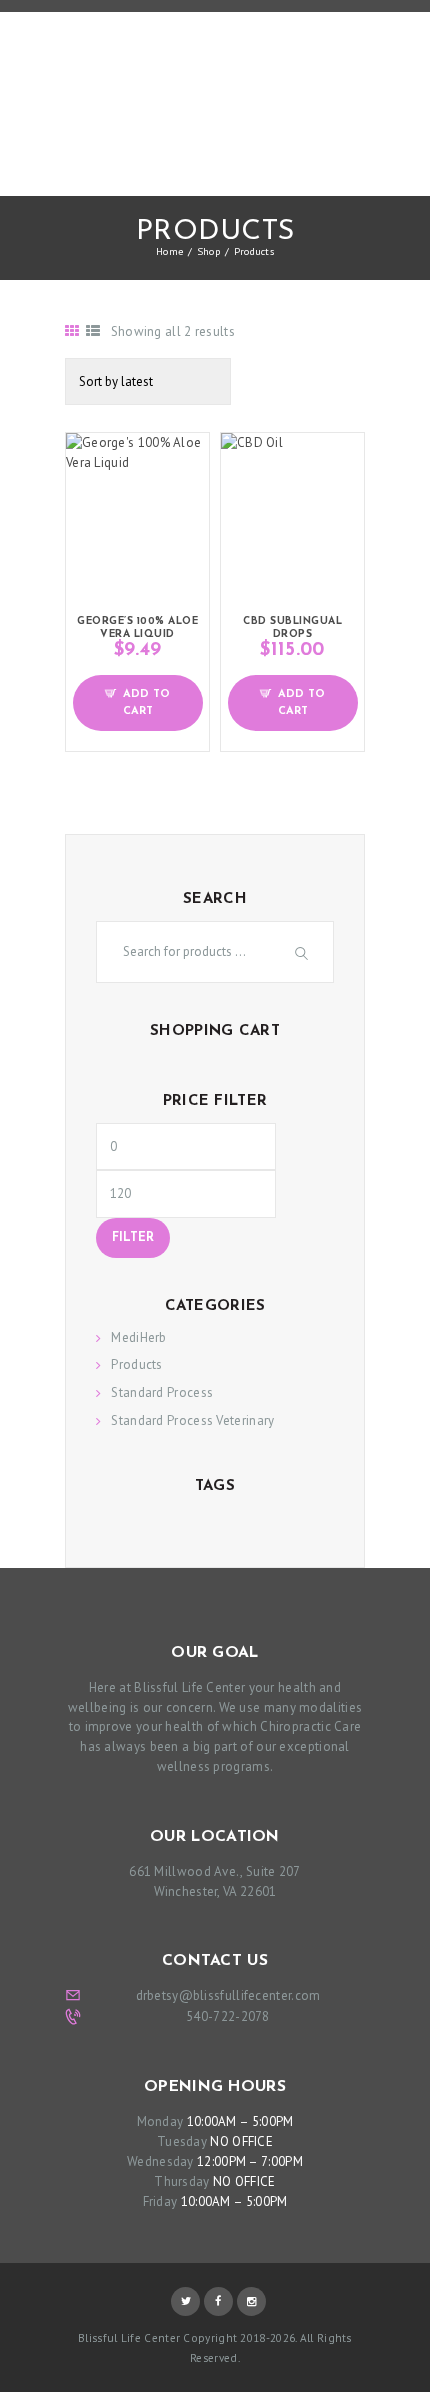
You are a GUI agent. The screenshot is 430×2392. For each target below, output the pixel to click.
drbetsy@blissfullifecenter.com (228, 1995)
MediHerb (138, 1337)
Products (136, 1364)
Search (304, 952)
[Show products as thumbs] (72, 331)
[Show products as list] (93, 331)
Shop (208, 251)
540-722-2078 (228, 2016)
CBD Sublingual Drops (292, 628)
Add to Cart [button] (146, 703)
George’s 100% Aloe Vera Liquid (137, 628)
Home (169, 251)
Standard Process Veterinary (192, 1420)
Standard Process (162, 1392)
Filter (133, 1238)
